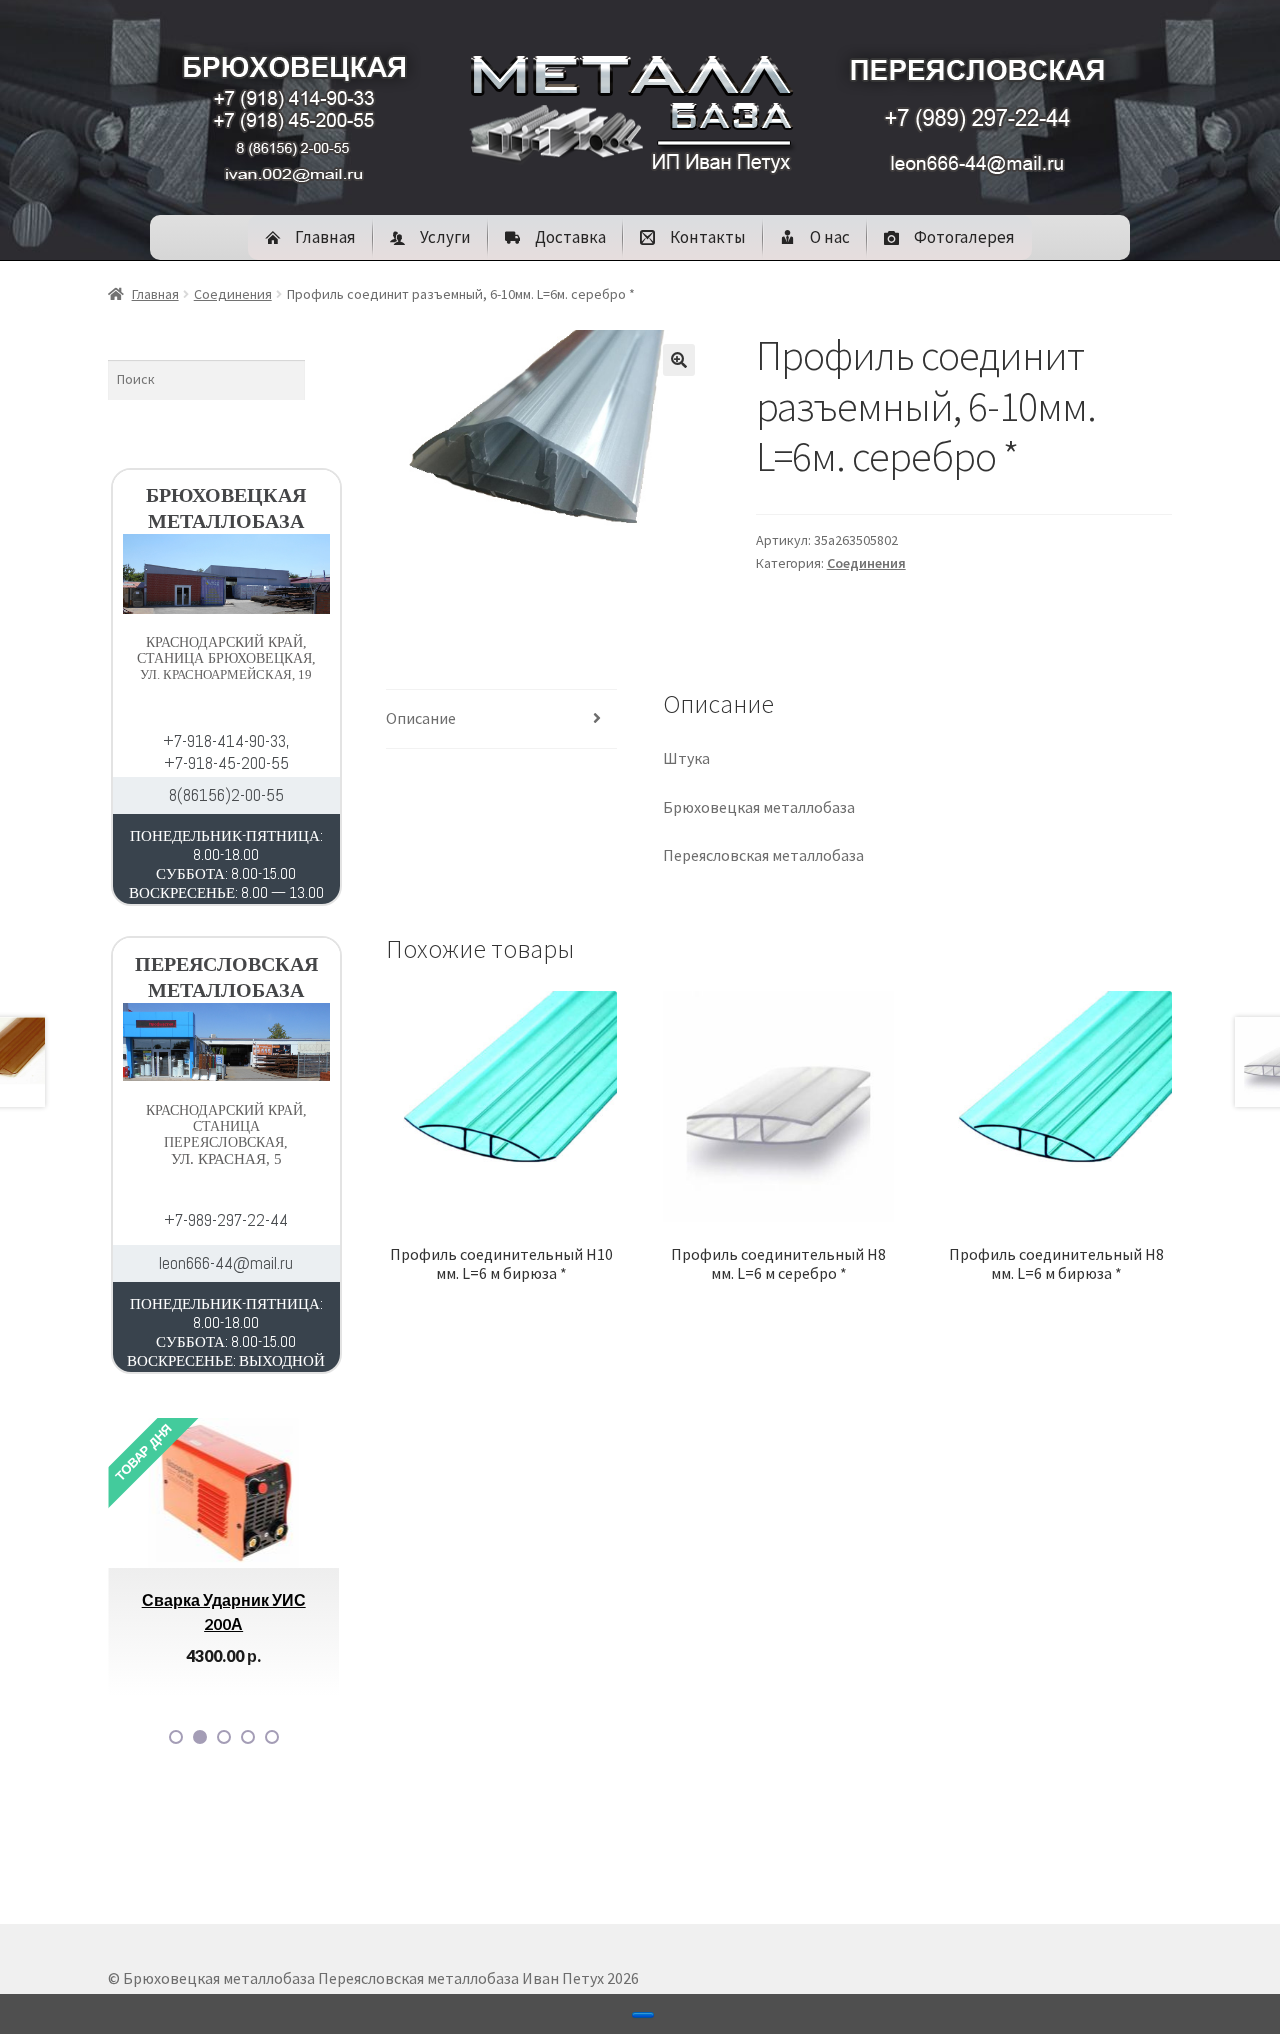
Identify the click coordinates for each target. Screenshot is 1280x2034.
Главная (155, 294)
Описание (421, 718)
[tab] (501, 719)
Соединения (233, 294)
